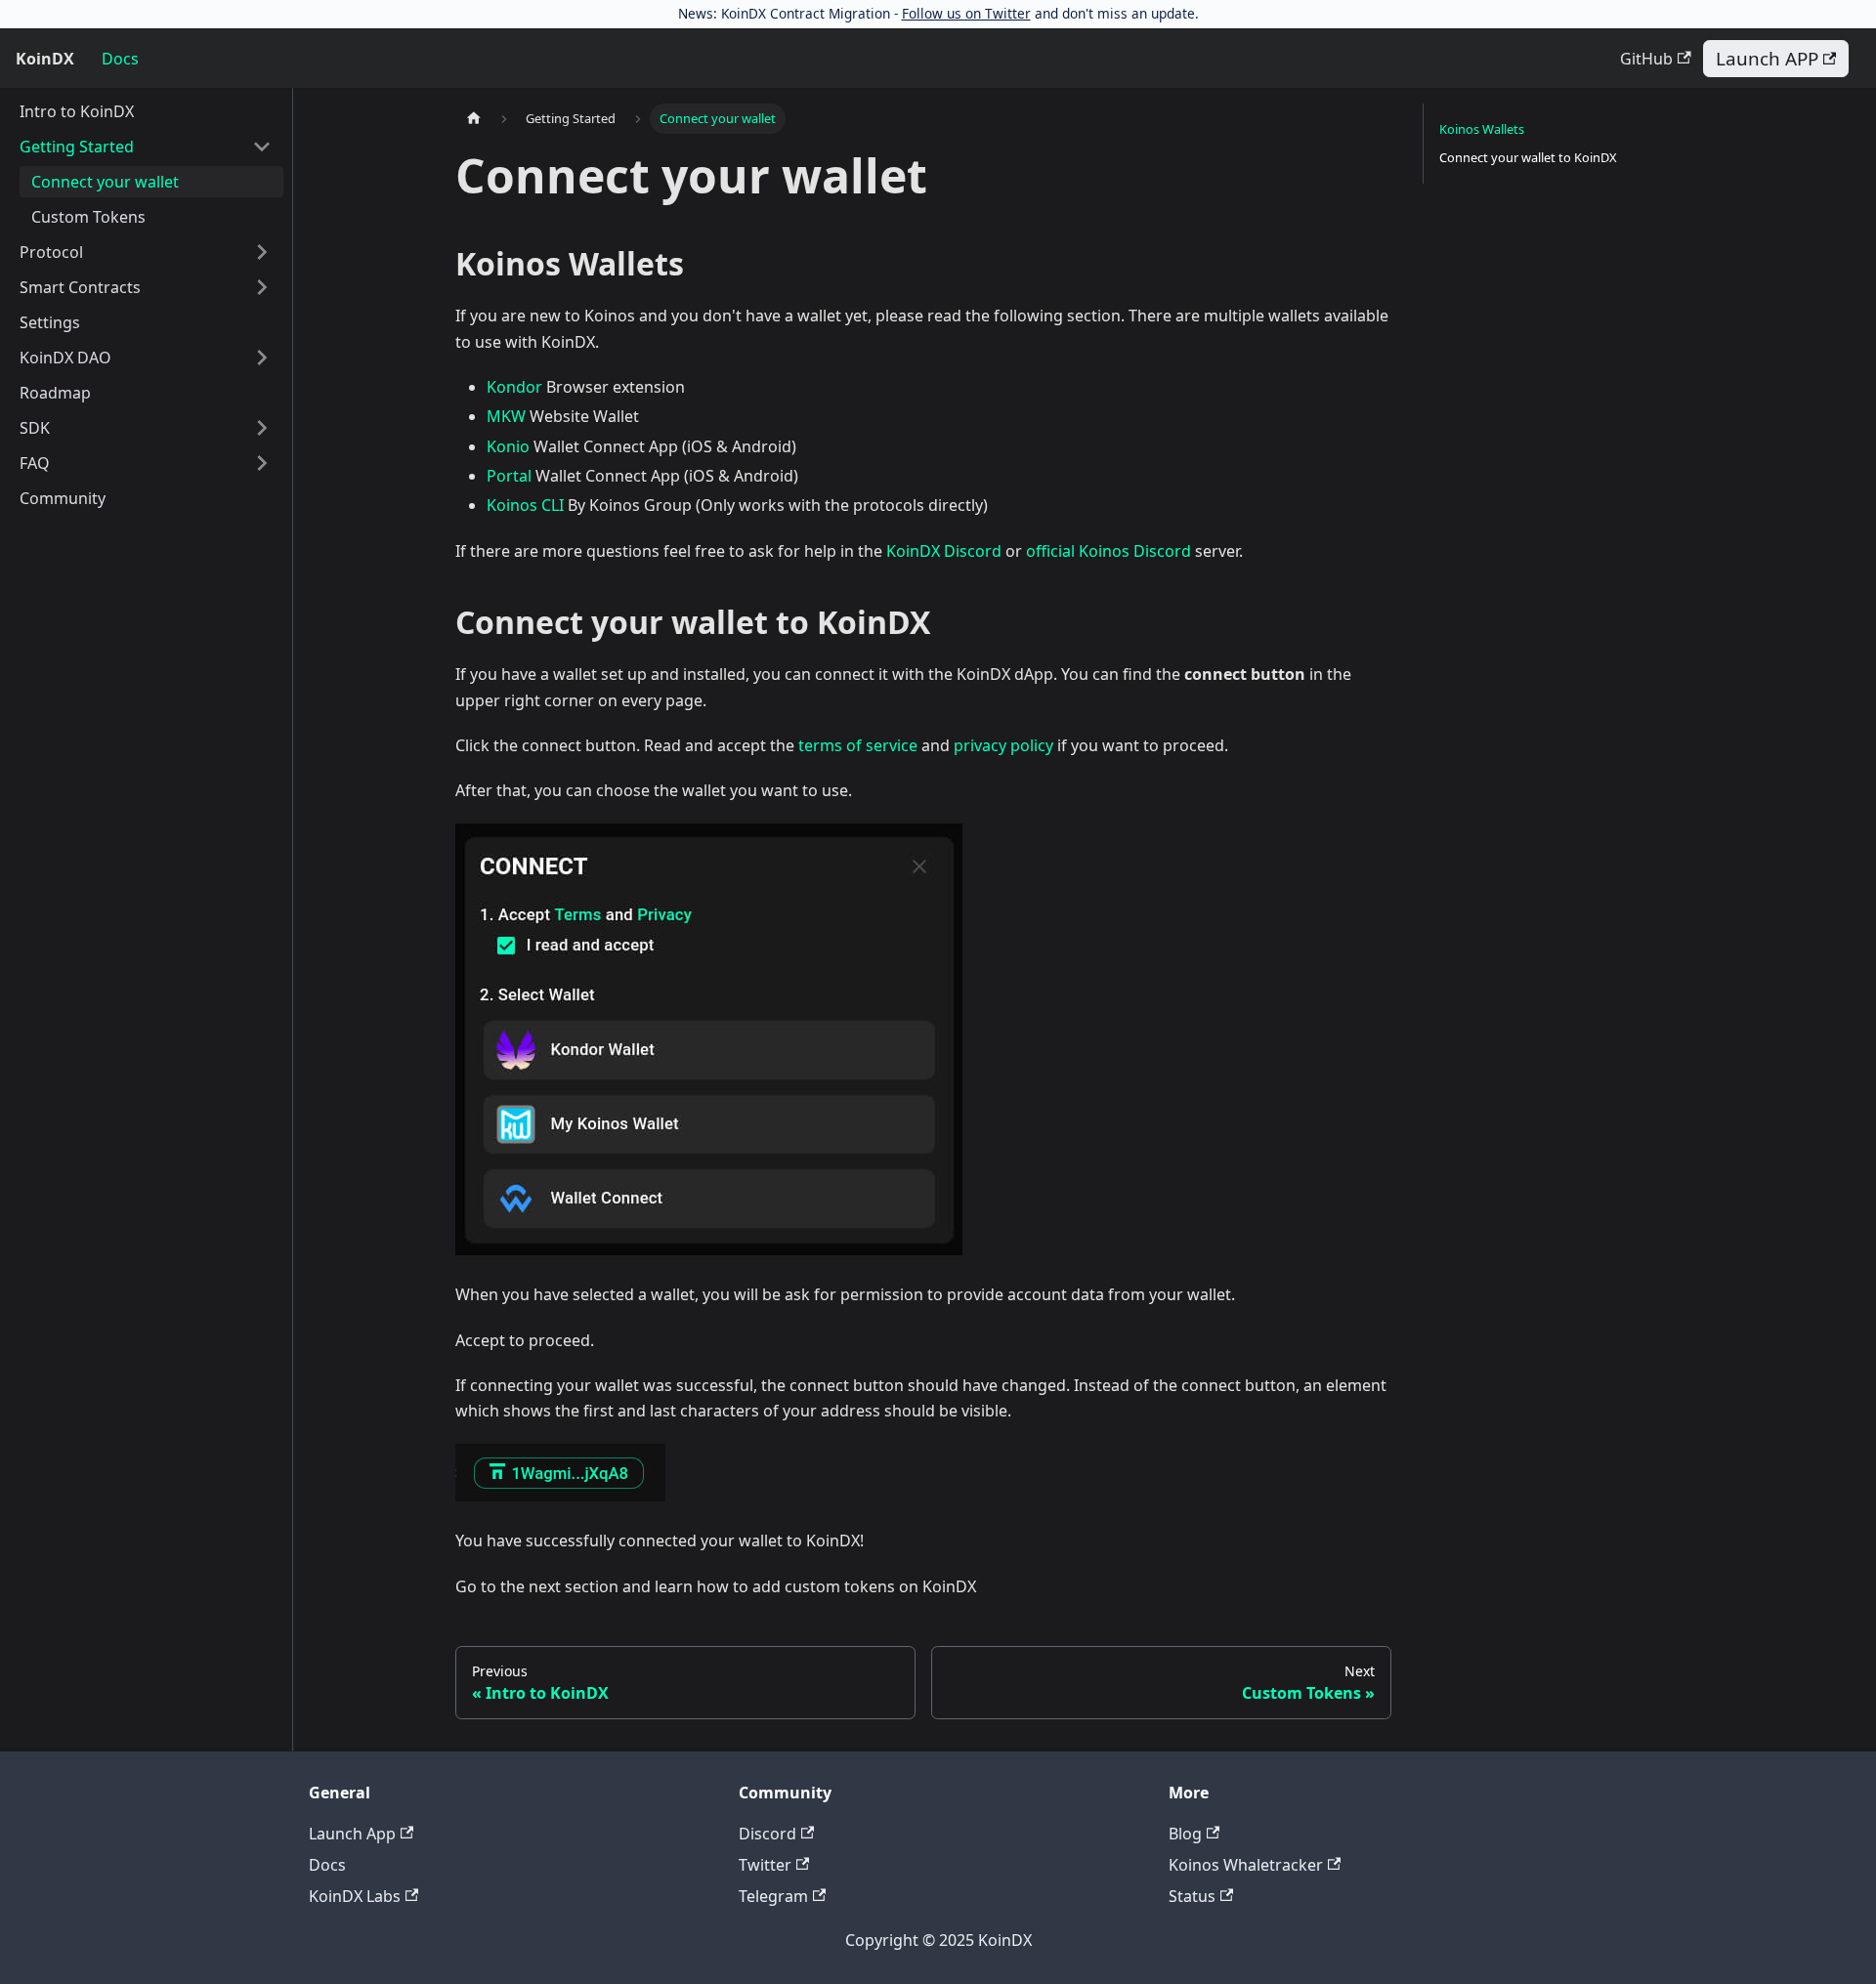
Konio (508, 446)
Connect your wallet (105, 182)
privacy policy (1003, 745)
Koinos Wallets (1482, 129)
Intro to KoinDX (77, 111)
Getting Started (77, 147)
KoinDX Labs (355, 1896)
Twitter (765, 1865)
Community (63, 498)
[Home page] (474, 119)
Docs (120, 59)
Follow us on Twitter (966, 13)
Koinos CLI (525, 505)
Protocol (51, 252)
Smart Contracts (80, 287)
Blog (1185, 1834)
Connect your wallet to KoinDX (1528, 157)
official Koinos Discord (1109, 551)
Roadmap (55, 393)
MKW (506, 416)
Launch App (352, 1834)
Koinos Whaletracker (1246, 1865)
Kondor (514, 387)
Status (1192, 1896)
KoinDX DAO (65, 358)
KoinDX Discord (944, 551)
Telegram (773, 1896)
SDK (35, 428)
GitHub (1646, 59)
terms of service (858, 745)
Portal (509, 476)
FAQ (35, 463)
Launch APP (1767, 59)
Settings (50, 322)
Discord (767, 1834)
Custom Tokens (88, 217)
